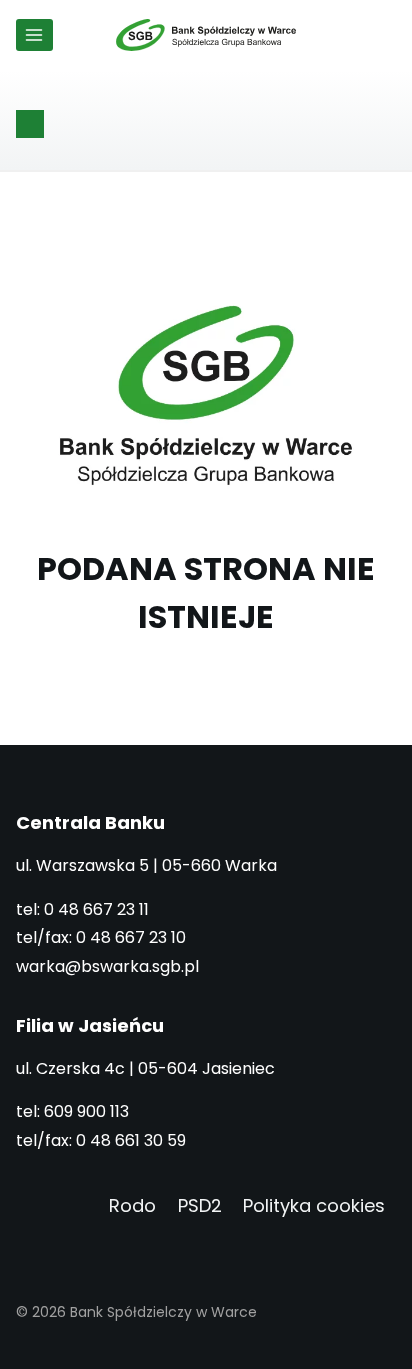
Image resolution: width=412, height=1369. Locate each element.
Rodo (132, 1205)
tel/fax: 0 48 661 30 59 (101, 1140)
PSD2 (200, 1205)
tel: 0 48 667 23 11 (82, 909)
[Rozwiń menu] (34, 34)
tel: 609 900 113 (72, 1111)
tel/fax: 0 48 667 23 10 (101, 937)
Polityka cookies (314, 1205)
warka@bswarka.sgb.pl (107, 966)
